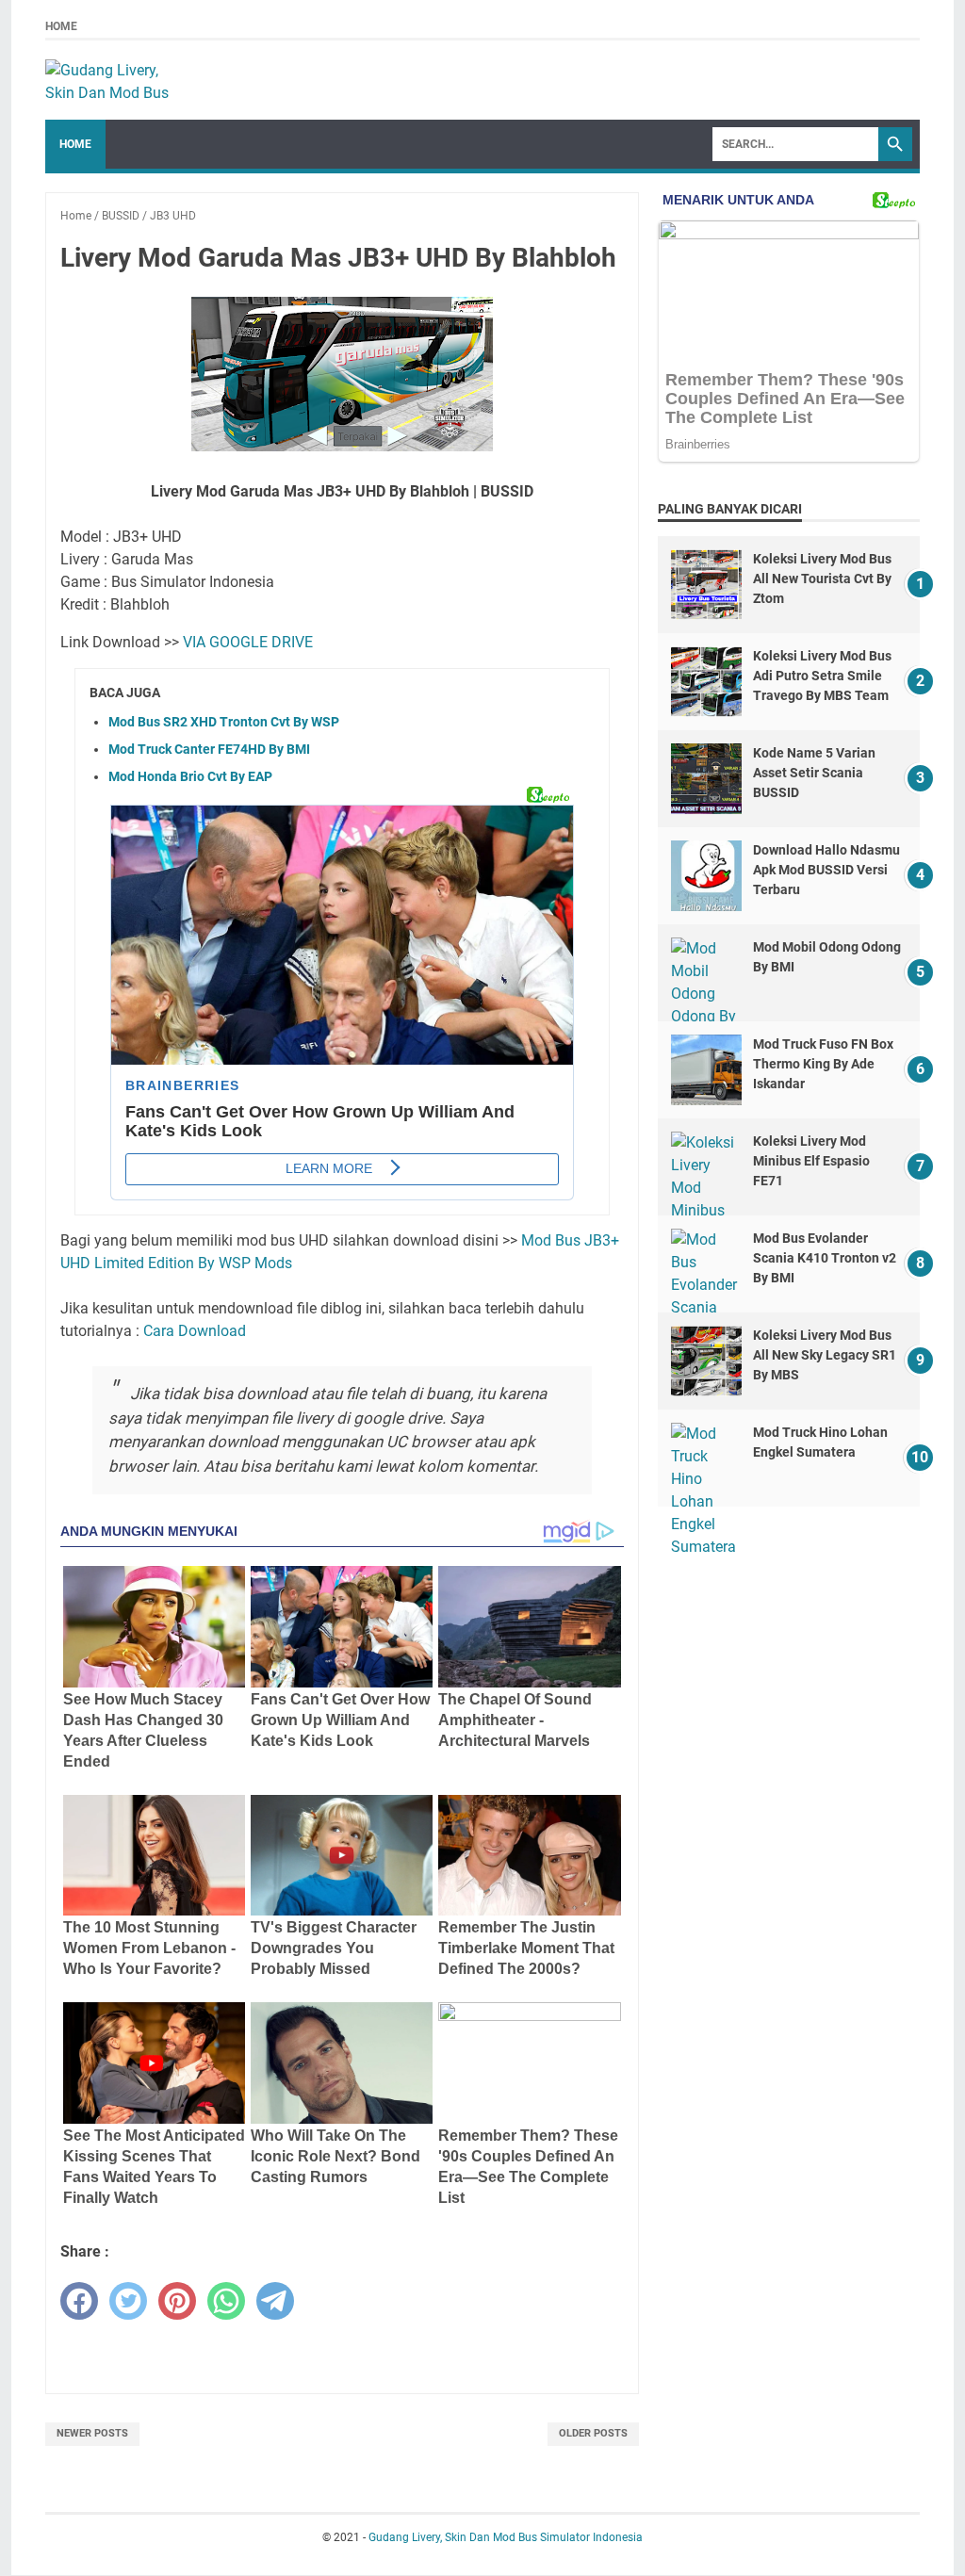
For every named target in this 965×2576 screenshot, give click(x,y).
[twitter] (128, 2301)
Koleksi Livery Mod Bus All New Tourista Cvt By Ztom (822, 579)
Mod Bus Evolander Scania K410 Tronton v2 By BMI (825, 1258)
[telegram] (275, 2301)
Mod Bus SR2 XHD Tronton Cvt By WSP (224, 722)
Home (61, 26)
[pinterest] (177, 2301)
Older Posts (593, 2433)
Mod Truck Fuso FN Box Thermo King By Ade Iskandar (823, 1064)
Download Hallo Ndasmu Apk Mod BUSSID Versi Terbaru (826, 870)
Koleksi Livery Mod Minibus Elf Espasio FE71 (811, 1161)
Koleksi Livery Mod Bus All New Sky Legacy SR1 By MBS (825, 1355)
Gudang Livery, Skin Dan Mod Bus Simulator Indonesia (506, 2537)
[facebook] (79, 2301)
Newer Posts (92, 2433)
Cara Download (195, 1331)
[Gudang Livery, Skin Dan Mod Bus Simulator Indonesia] (116, 80)
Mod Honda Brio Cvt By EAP (190, 776)
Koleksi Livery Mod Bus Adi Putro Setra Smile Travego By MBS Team (822, 676)
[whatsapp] (226, 2301)
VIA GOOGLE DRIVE (248, 642)
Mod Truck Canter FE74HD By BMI (209, 749)
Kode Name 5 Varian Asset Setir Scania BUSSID (814, 773)
